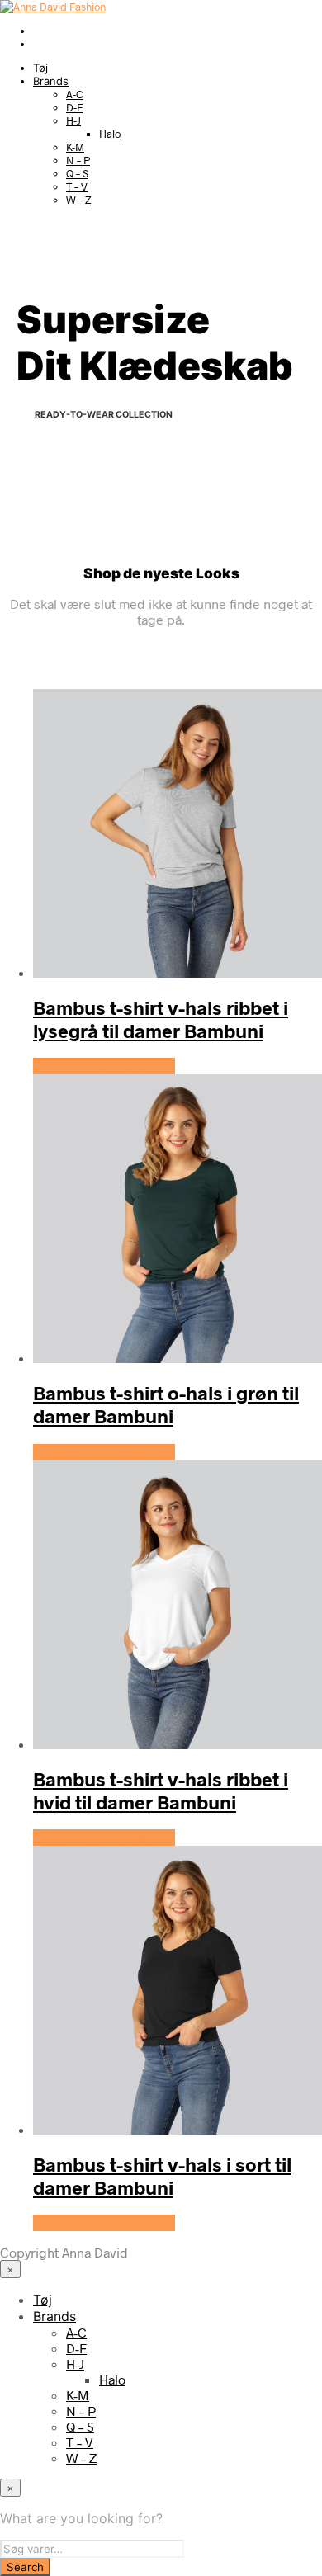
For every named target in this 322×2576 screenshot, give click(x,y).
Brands (51, 81)
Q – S (77, 173)
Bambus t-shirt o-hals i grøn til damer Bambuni (166, 1404)
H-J (73, 120)
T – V (77, 186)
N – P (78, 160)
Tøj (40, 68)
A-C (75, 94)
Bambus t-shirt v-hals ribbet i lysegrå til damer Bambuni (161, 1019)
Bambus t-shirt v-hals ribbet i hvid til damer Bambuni (161, 1790)
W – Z (78, 200)
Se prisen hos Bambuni (104, 1066)
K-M (75, 147)
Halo (110, 134)
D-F (74, 107)
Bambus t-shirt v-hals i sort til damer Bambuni (162, 2176)
